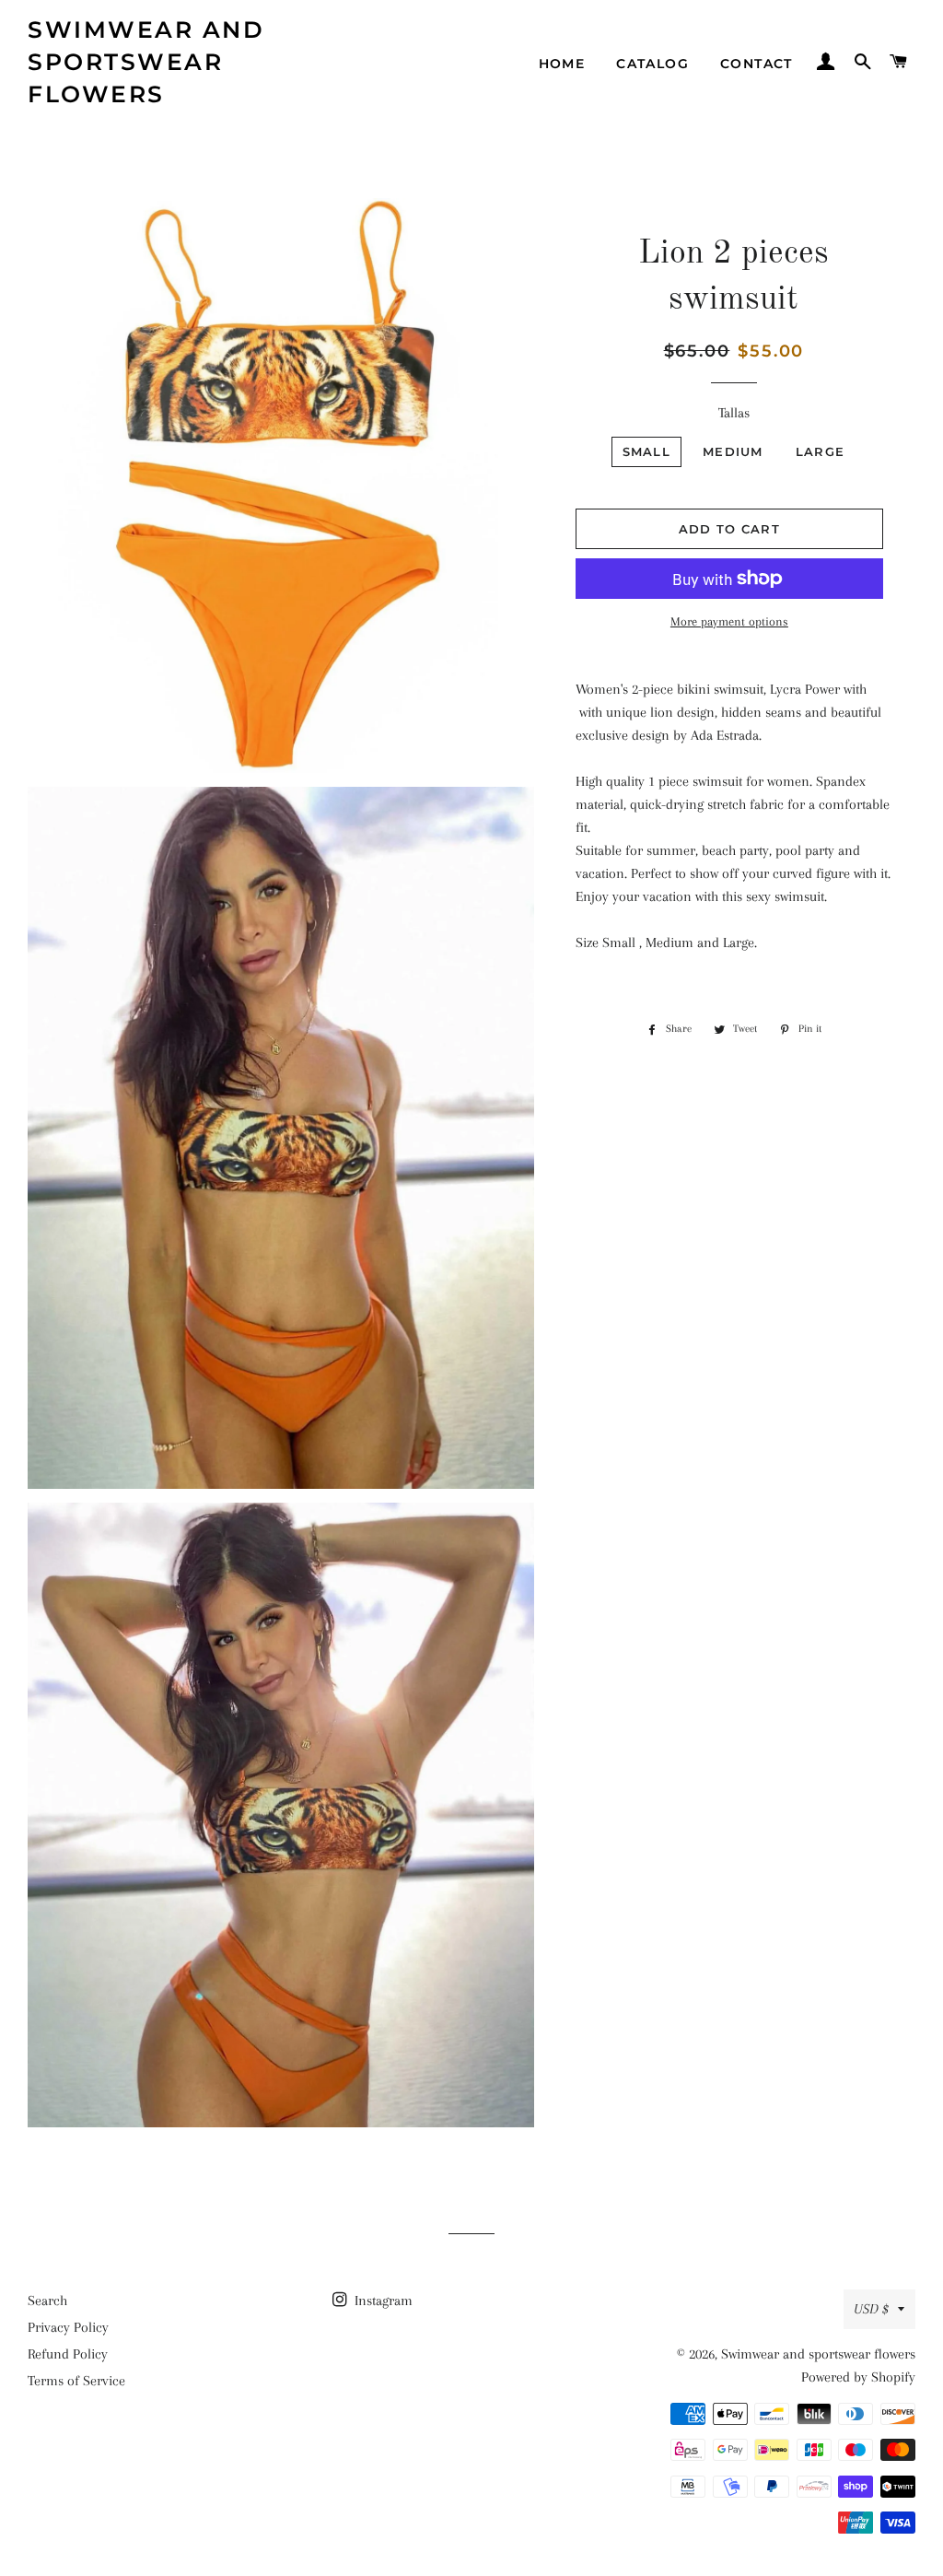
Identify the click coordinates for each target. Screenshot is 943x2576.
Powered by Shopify (858, 2377)
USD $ (871, 2309)
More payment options (729, 621)
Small (647, 451)
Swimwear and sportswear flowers (146, 62)
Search (47, 2301)
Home (562, 64)
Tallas (734, 413)
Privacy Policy (68, 2327)
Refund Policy (68, 2354)
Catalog (652, 64)
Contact (757, 64)
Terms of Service (76, 2381)
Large (821, 451)
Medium (733, 451)
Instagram (382, 2301)
